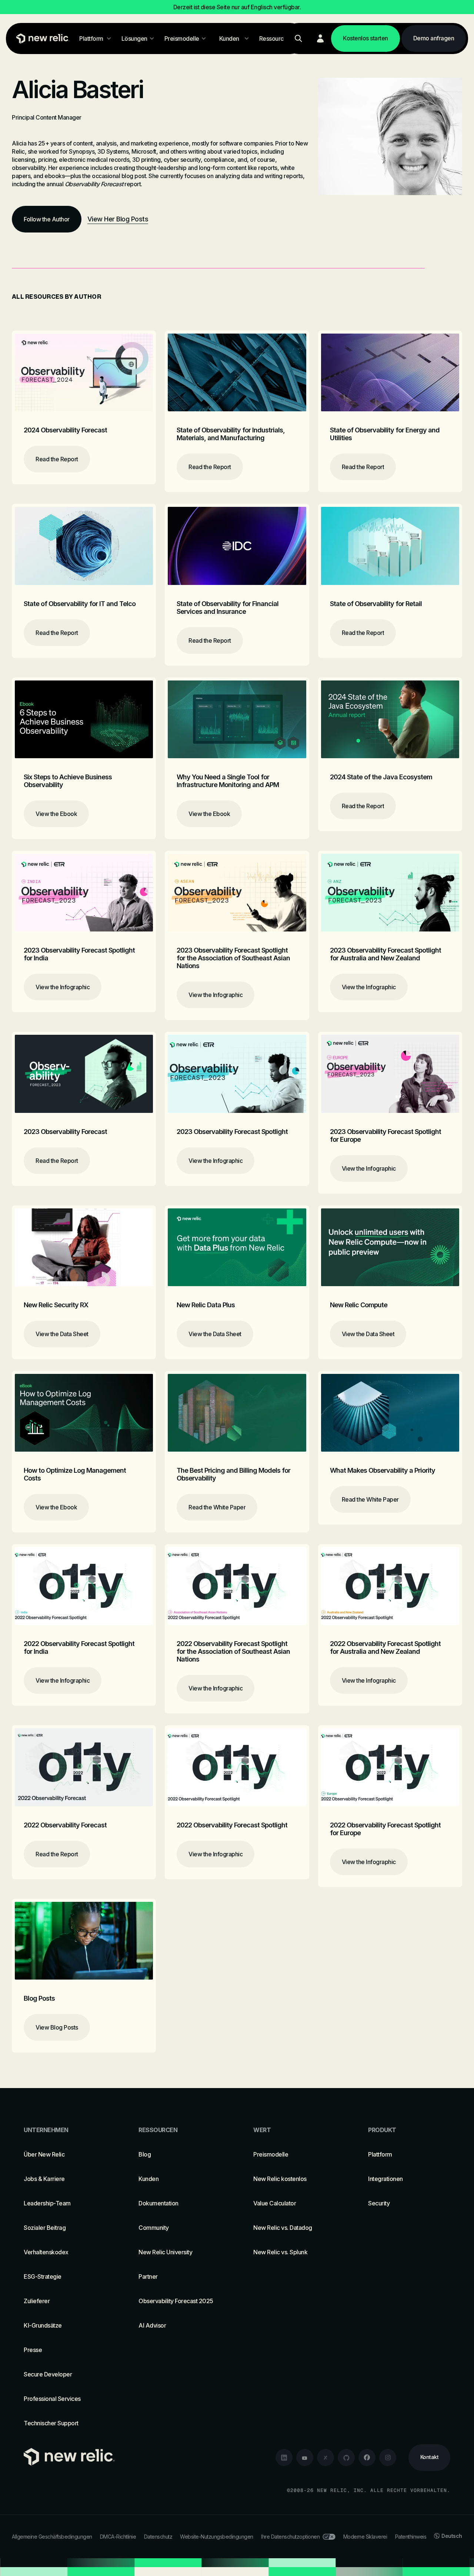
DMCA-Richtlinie (118, 2537)
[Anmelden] (320, 39)
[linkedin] (284, 2458)
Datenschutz (158, 2537)
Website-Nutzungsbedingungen (217, 2537)
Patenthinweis (411, 2537)
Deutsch (452, 2536)
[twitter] (326, 2458)
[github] (346, 2458)
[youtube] (305, 2458)
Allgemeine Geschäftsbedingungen (52, 2537)
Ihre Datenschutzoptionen (290, 2537)
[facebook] (367, 2458)
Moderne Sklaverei (365, 2537)
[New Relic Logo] (41, 39)
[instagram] (388, 2458)
